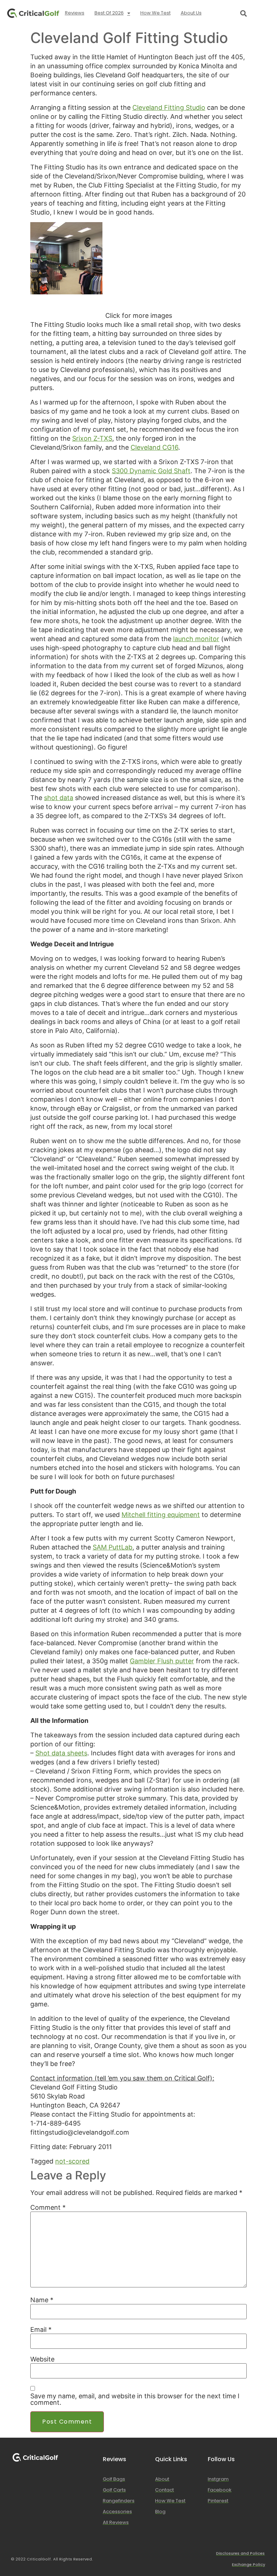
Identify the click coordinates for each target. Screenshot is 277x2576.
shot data (59, 798)
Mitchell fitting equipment (161, 1515)
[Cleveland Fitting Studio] (66, 292)
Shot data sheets (61, 1753)
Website (42, 2359)
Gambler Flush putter (162, 1661)
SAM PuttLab (113, 1547)
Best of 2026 (109, 13)
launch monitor (196, 639)
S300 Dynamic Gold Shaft (151, 471)
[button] (244, 13)
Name (42, 2300)
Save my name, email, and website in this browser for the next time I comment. (135, 2399)
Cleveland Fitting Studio (169, 107)
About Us (191, 13)
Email (41, 2330)
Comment (48, 2208)
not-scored (72, 2161)
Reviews (75, 13)
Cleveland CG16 (154, 447)
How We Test (155, 13)
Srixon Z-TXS (92, 438)
